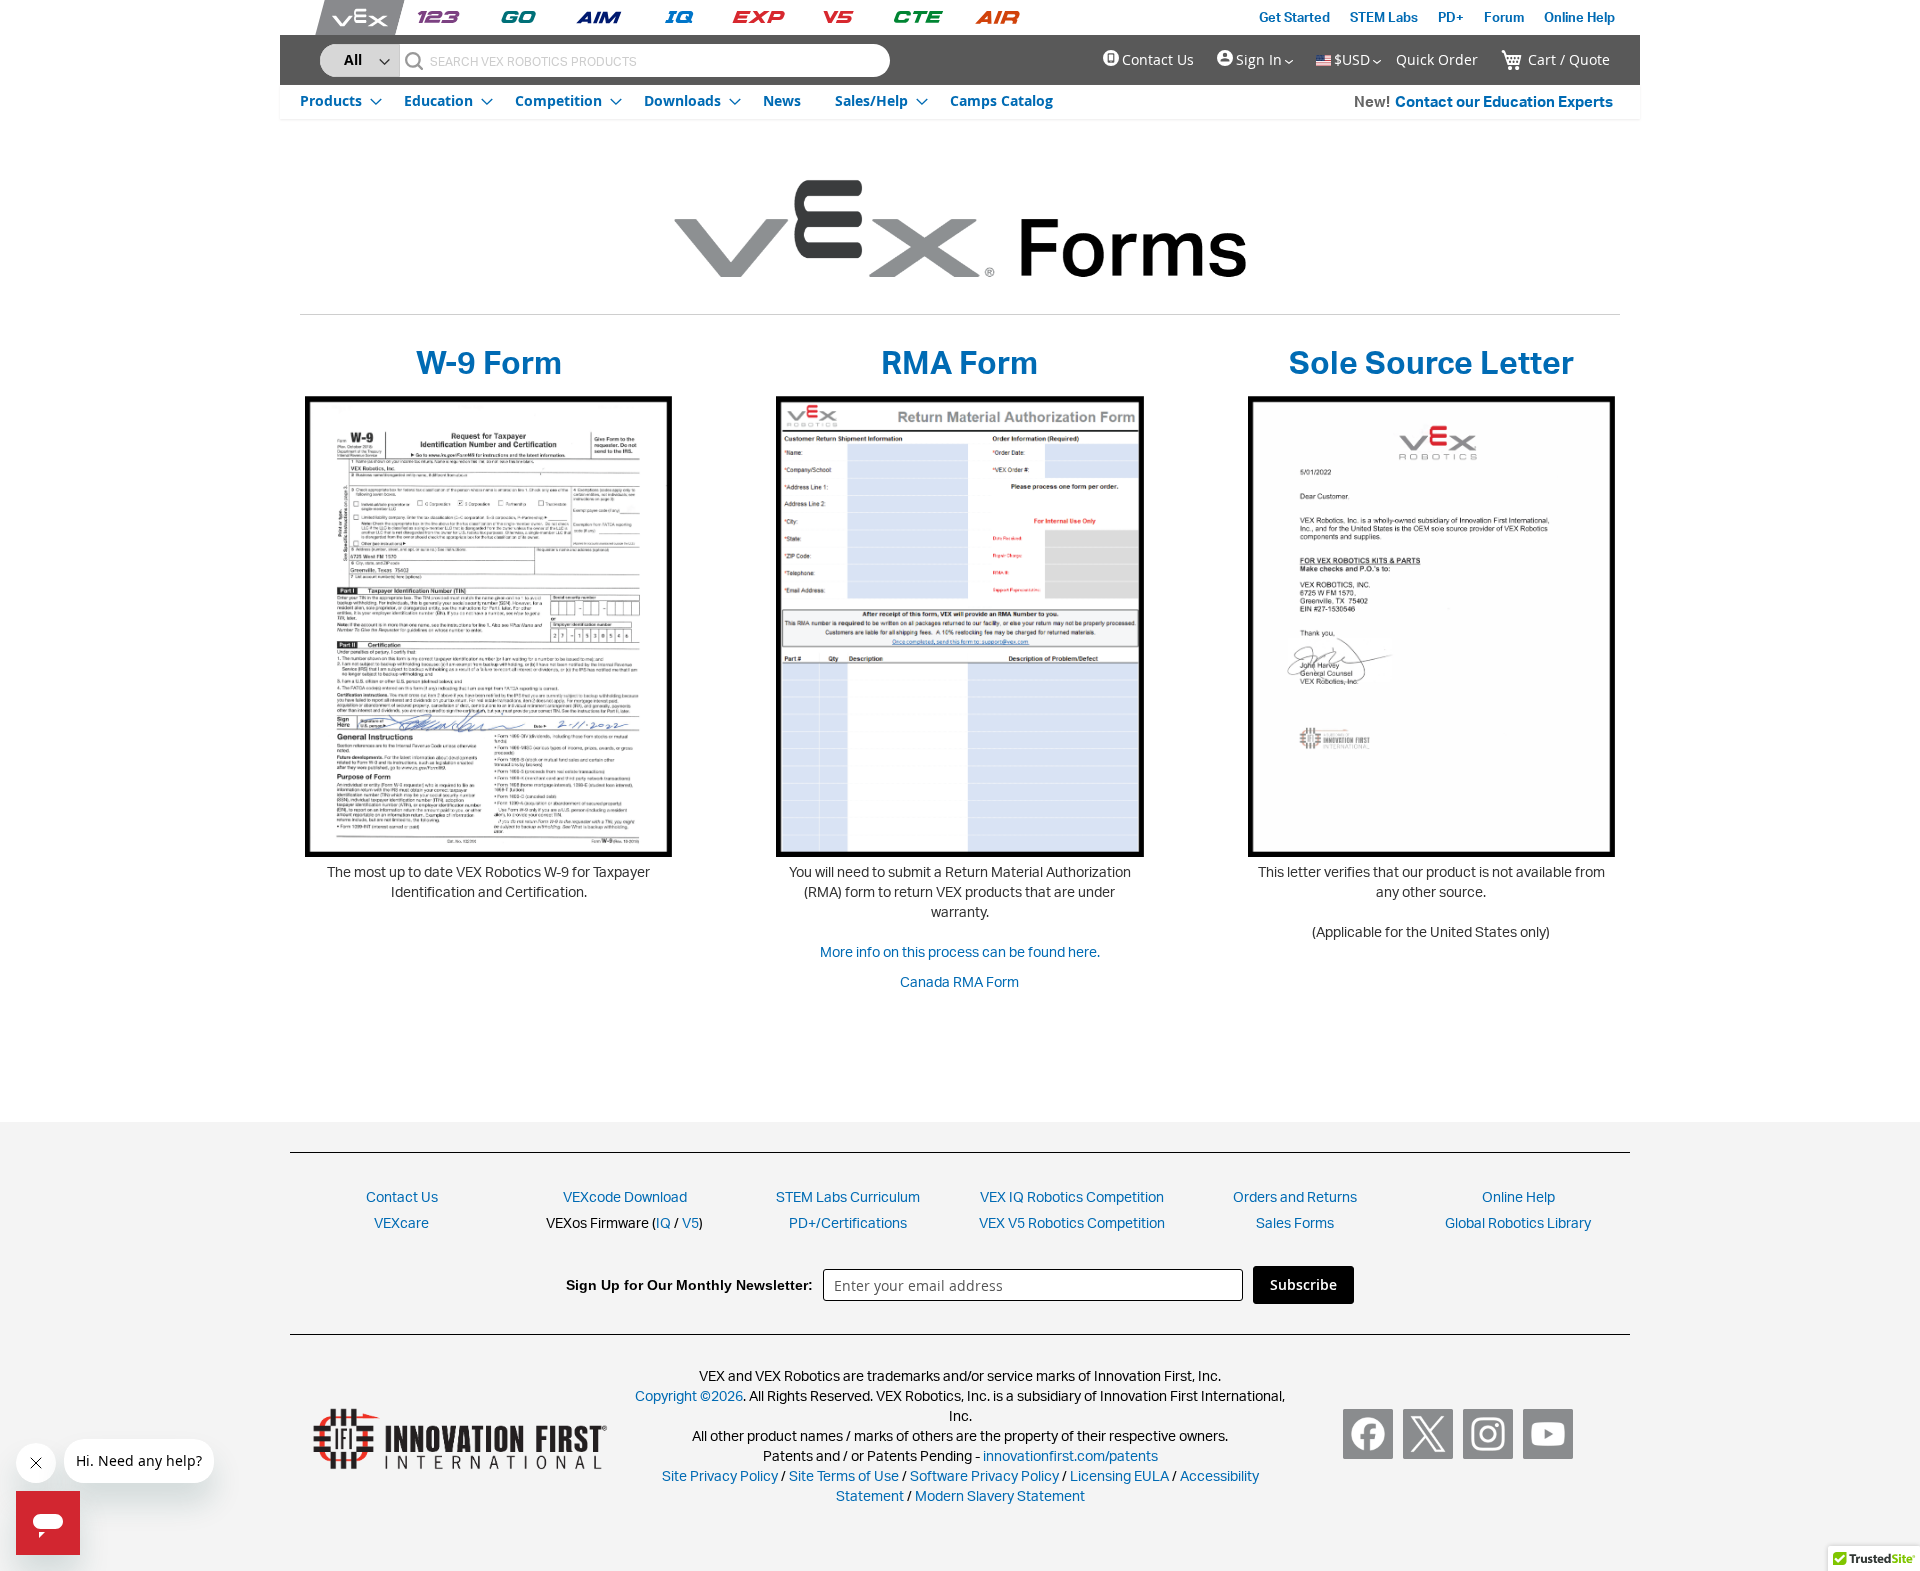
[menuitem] (335, 100)
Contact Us (1158, 59)
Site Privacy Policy (720, 1475)
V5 (690, 1222)
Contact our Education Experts (1504, 101)
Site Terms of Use (842, 1475)
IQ (663, 1222)
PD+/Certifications (848, 1222)
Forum (1504, 17)
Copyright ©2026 (689, 1395)
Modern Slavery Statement (1000, 1495)
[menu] (676, 100)
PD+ (1451, 17)
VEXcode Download (625, 1196)
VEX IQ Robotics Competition (1072, 1196)
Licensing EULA (1119, 1475)
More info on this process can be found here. (960, 951)
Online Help (1579, 17)
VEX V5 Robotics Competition (1072, 1222)
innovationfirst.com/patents (1070, 1455)
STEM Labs (1384, 17)
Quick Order (1437, 59)
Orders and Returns (1295, 1196)
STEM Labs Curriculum (848, 1196)
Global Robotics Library (1518, 1222)
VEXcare (401, 1222)
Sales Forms (1295, 1222)
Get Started (1294, 17)
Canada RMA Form (959, 981)
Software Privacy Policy (984, 1475)
